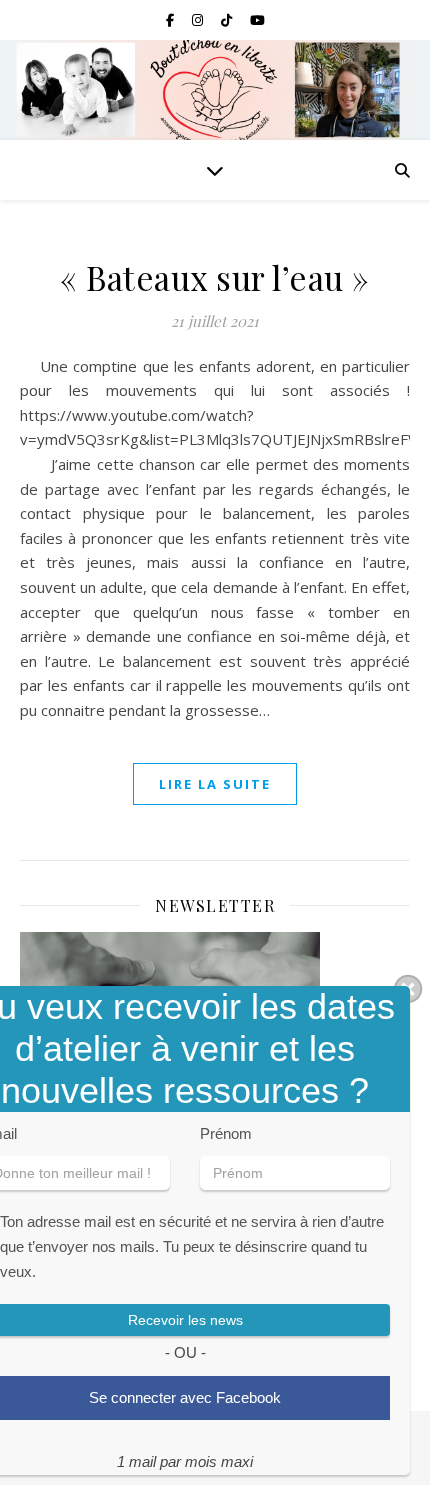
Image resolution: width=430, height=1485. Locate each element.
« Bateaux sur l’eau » (215, 277)
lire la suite (215, 784)
